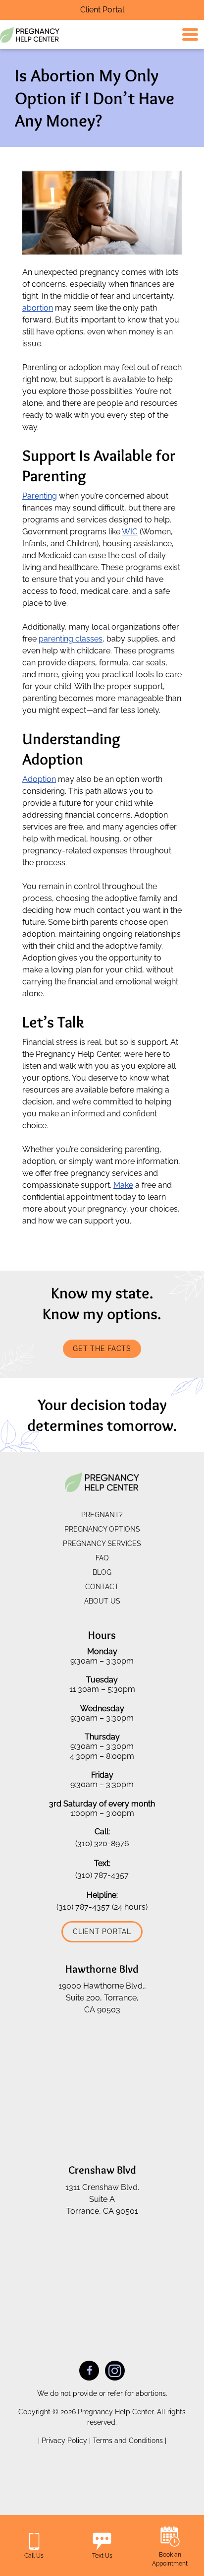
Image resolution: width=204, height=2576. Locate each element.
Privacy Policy (65, 2440)
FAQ (102, 1558)
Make (123, 1185)
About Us (102, 1601)
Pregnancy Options (102, 1529)
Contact (102, 1587)
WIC (130, 532)
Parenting (40, 496)
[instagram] (115, 2370)
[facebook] (89, 2370)
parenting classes (71, 639)
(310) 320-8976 (102, 1843)
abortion (38, 308)
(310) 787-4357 (102, 1875)
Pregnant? (102, 1515)
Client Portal (102, 10)
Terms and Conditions (129, 2440)
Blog (102, 1572)
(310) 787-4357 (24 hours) (102, 1906)
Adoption (39, 779)
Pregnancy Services (102, 1544)
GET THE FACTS (102, 1349)
